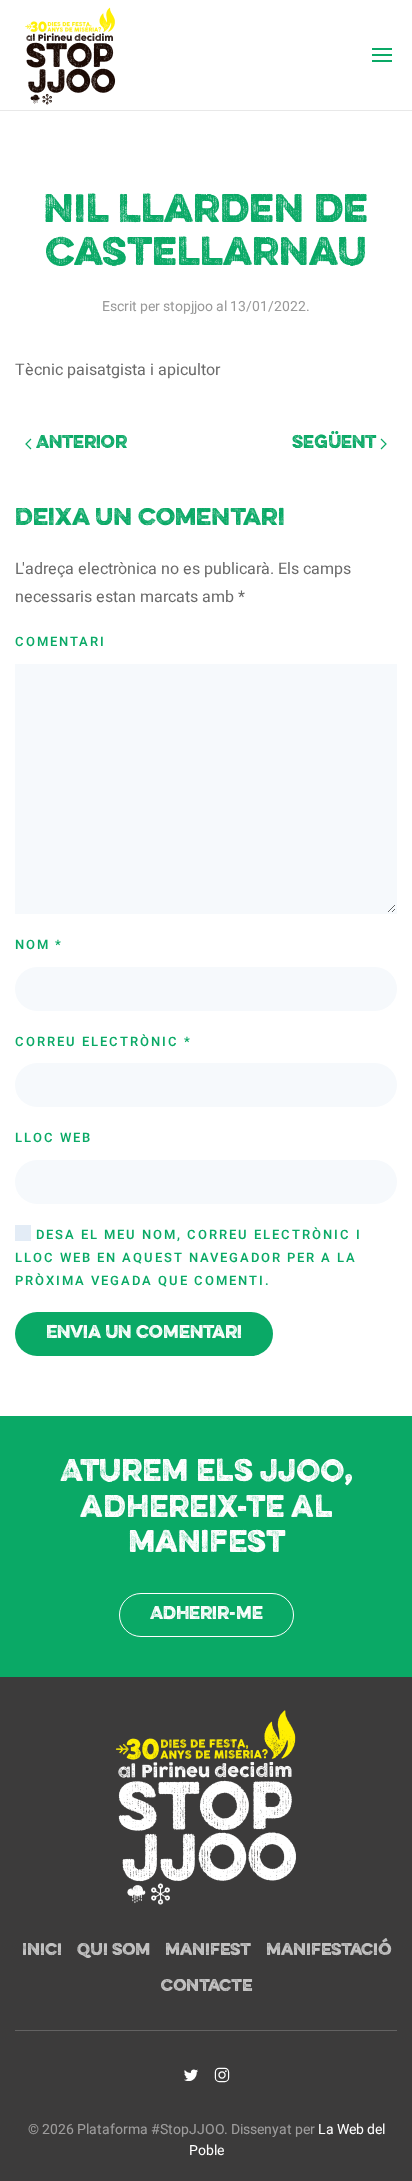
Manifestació (328, 1951)
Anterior (79, 443)
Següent (336, 443)
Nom (39, 944)
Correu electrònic (103, 1041)
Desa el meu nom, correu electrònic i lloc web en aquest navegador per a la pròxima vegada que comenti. (188, 1257)
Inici (42, 1951)
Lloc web (53, 1137)
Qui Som (113, 1951)
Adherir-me (206, 1614)
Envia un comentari (144, 1333)
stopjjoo (188, 306)
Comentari (60, 641)
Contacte (206, 1987)
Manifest (208, 1951)
